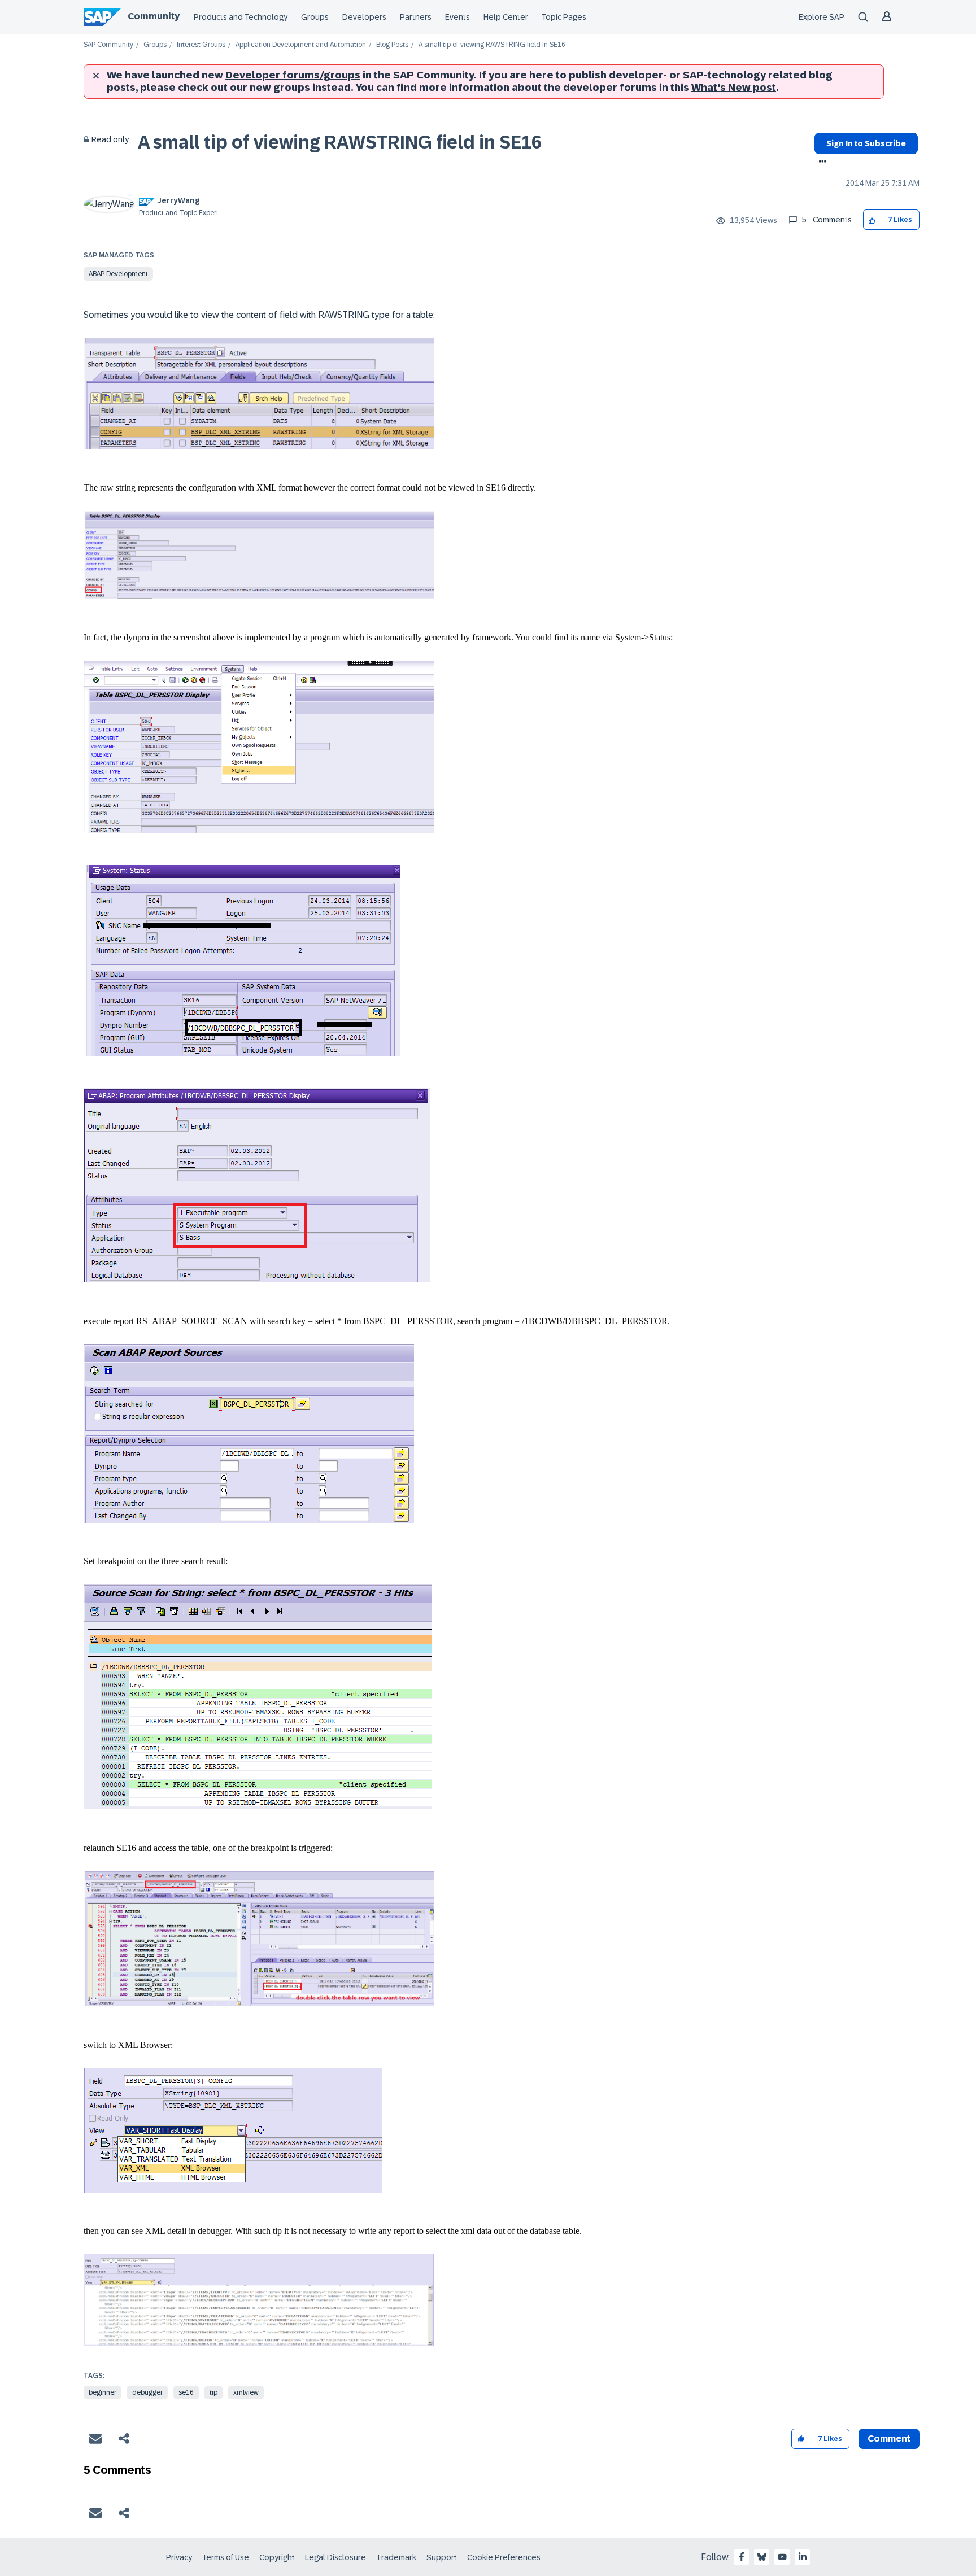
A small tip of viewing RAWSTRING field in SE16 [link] (492, 45)
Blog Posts (392, 45)
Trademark (396, 2557)
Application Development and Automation (301, 45)
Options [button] (820, 163)
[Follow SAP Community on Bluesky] (762, 2557)
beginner (103, 2392)
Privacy (179, 2557)
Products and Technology (241, 17)
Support (442, 2557)
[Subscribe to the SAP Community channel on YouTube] (782, 2557)
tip (213, 2392)
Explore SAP (822, 17)
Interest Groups (201, 45)
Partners (416, 17)
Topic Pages (564, 17)
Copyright (277, 2557)
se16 (186, 2392)
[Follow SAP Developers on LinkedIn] (803, 2557)
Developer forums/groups (293, 75)
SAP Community (108, 45)
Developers (364, 17)
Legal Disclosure (335, 2557)
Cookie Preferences (504, 2557)
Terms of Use (226, 2557)
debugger (147, 2392)
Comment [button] (889, 2439)
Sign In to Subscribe (866, 143)
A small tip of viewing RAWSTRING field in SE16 (340, 142)
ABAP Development (118, 274)
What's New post (734, 88)
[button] (872, 220)
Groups (315, 17)
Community (154, 16)
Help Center (506, 17)
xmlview (246, 2392)
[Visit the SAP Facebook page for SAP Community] (742, 2557)
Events (457, 17)
